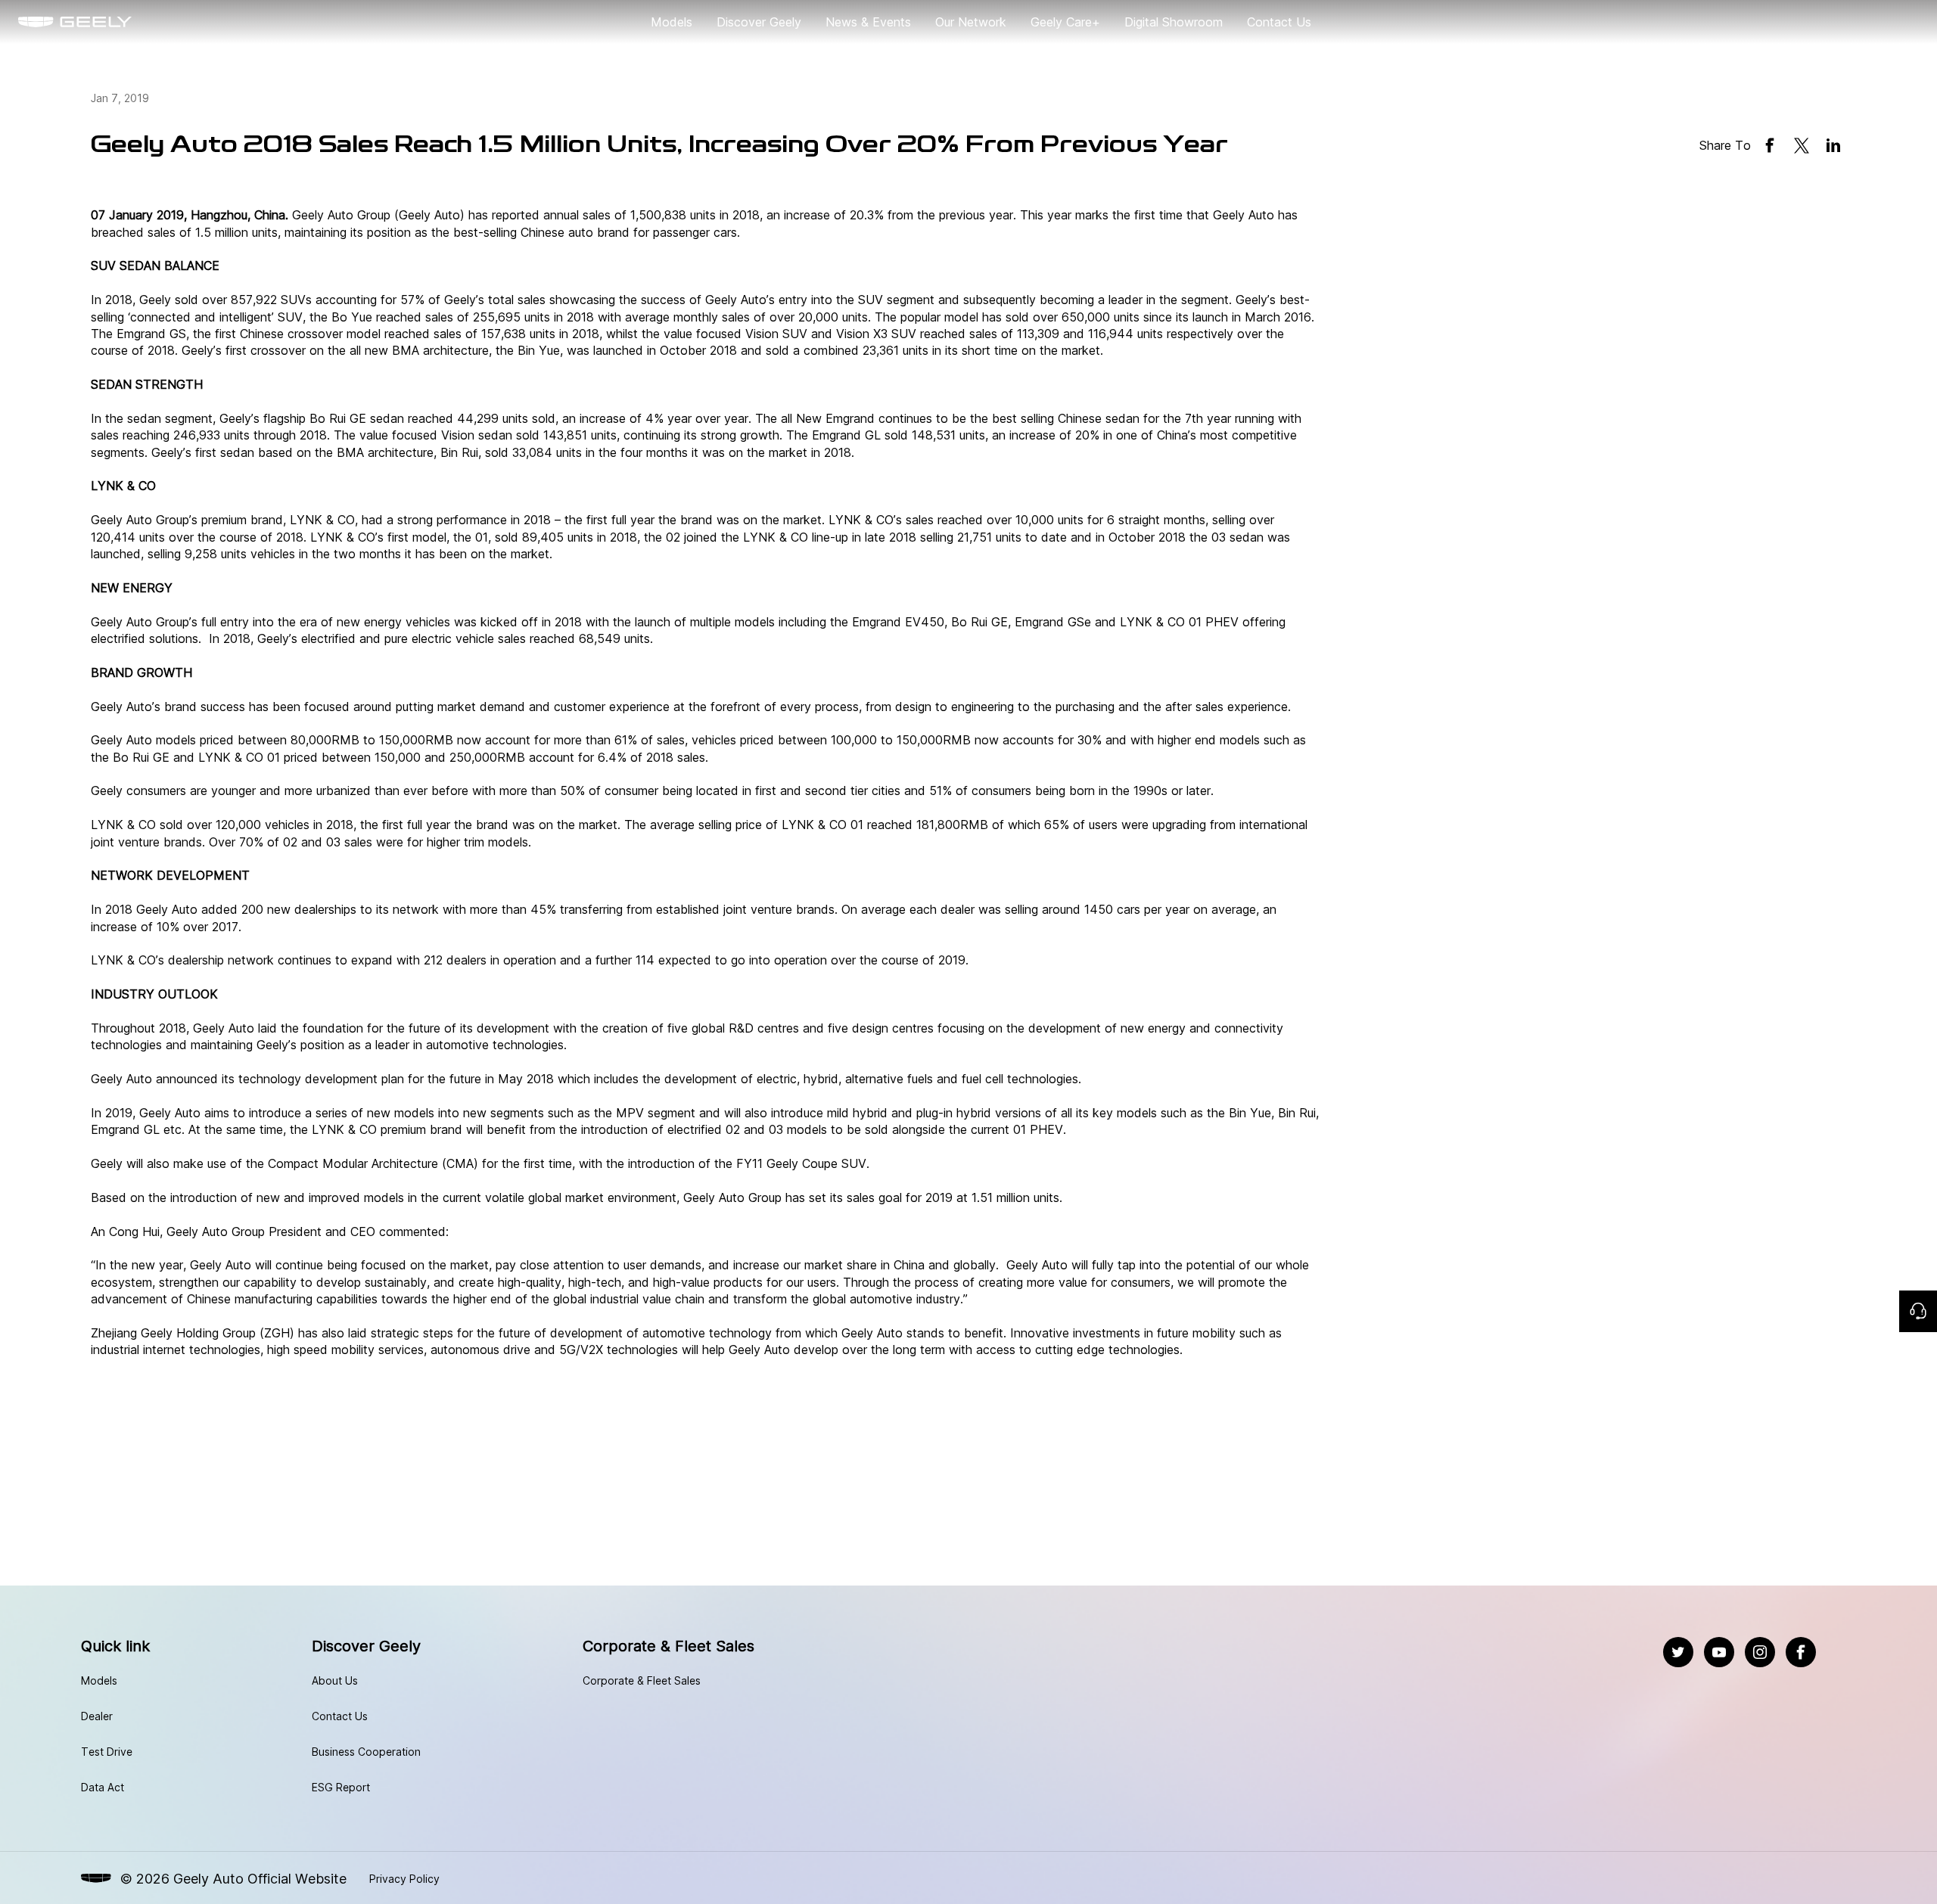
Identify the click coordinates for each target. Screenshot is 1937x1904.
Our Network (971, 22)
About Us (335, 1680)
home (34, 22)
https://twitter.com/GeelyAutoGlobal (1678, 1645)
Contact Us (1279, 22)
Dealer (97, 1716)
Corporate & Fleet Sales (642, 1680)
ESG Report (341, 1787)
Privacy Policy (404, 1879)
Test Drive (107, 1752)
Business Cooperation (366, 1752)
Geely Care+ (1065, 22)
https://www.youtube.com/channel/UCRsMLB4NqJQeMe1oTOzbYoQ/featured (1719, 1645)
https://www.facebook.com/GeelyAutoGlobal (1801, 1645)
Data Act (103, 1787)
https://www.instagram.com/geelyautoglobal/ (1760, 1645)
